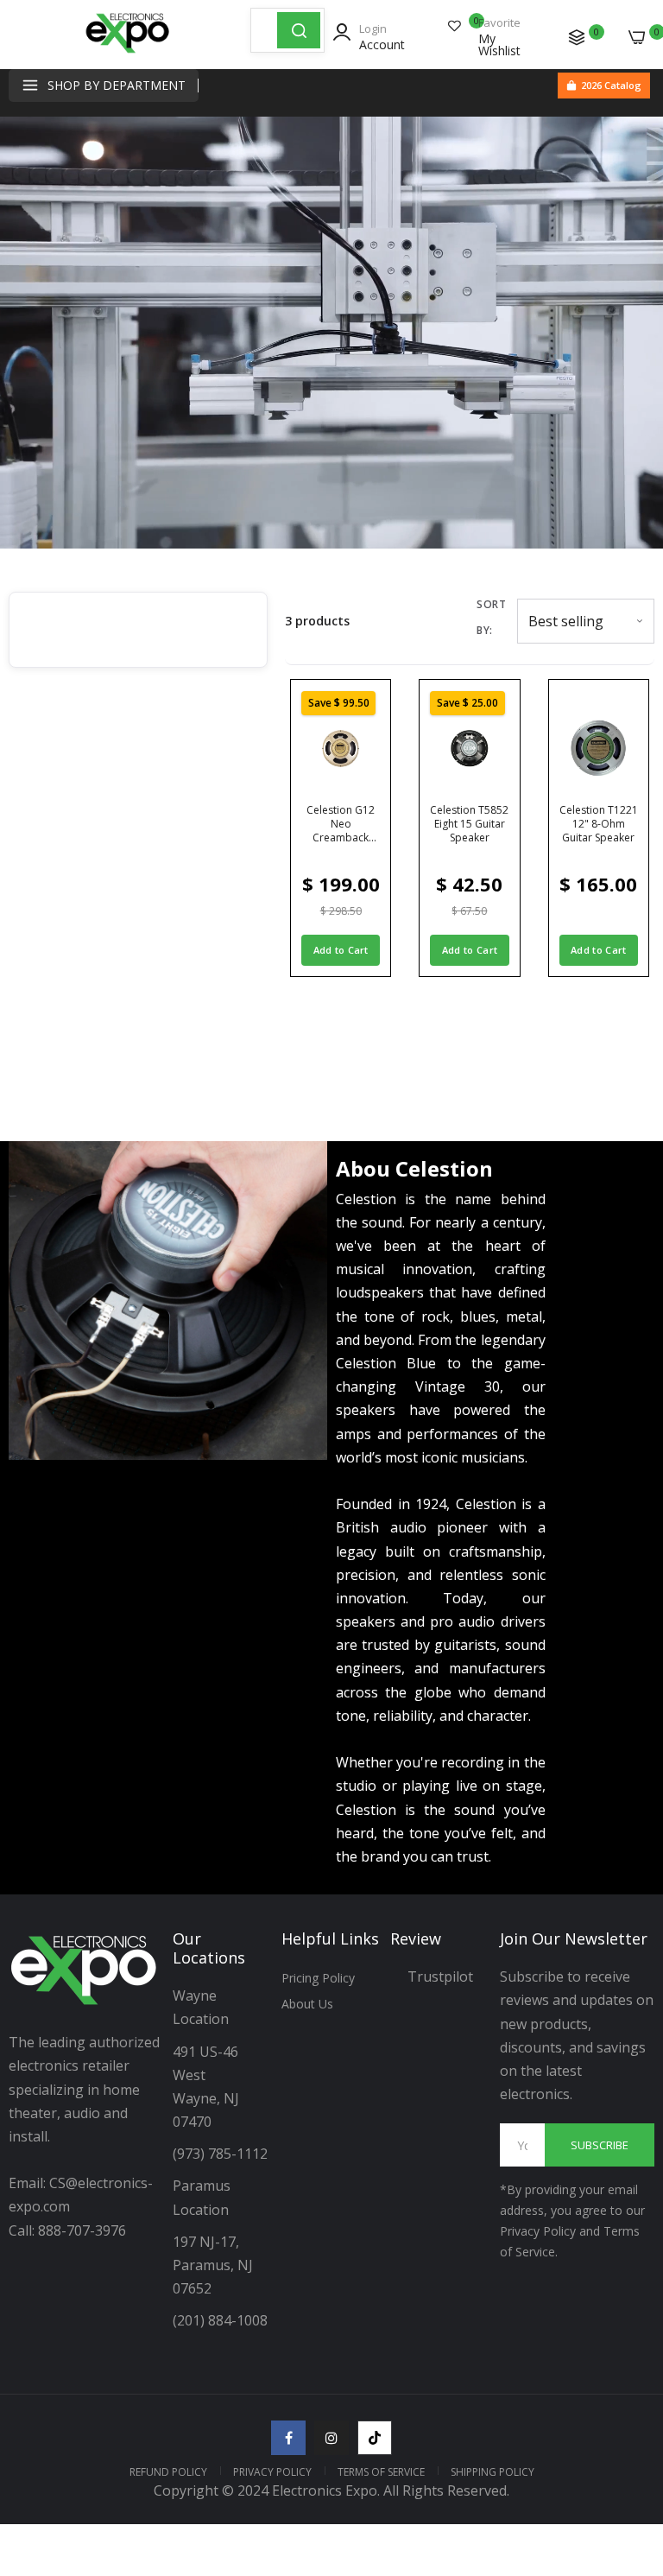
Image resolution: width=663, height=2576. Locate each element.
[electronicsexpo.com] (128, 52)
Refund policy (168, 2472)
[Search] (299, 30)
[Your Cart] (637, 37)
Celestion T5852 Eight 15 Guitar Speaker (469, 824)
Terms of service (381, 2472)
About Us (307, 2004)
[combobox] (264, 30)
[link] (628, 2433)
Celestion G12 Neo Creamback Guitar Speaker (341, 824)
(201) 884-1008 (220, 2320)
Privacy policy (272, 2472)
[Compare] (577, 37)
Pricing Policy (318, 1978)
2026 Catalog (611, 85)
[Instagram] (331, 2438)
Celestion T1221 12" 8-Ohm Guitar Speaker (599, 824)
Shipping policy (493, 2472)
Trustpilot (440, 1976)
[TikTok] (375, 2438)
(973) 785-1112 (222, 2154)
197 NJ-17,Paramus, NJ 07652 (213, 2265)
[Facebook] (288, 2438)
